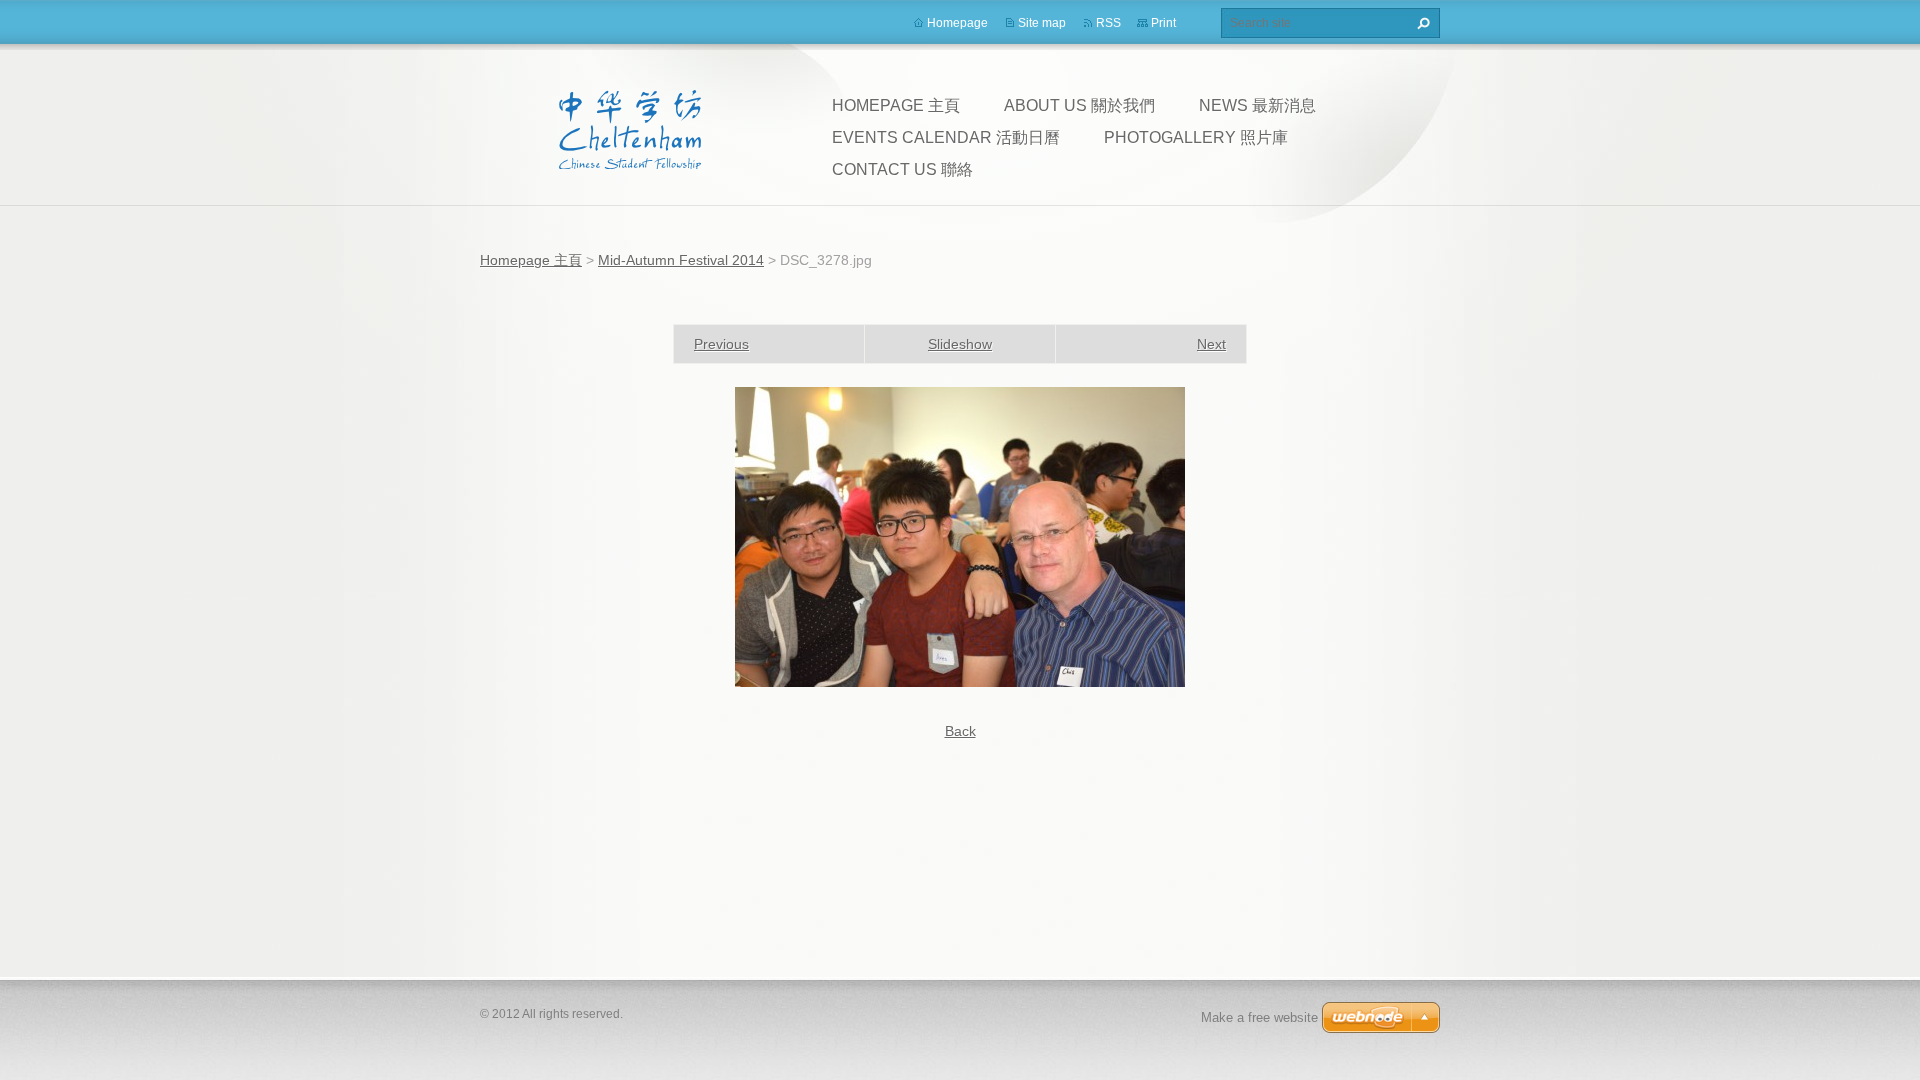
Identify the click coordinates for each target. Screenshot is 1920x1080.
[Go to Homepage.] (630, 129)
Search (1421, 23)
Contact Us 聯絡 (902, 169)
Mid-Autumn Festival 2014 (681, 260)
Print (1163, 23)
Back (960, 731)
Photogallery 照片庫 (1196, 137)
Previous (721, 344)
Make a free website (1259, 1017)
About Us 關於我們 (1079, 105)
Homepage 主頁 (896, 105)
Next (1211, 344)
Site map (1042, 23)
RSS (1108, 23)
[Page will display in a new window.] (960, 536)
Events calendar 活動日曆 (946, 137)
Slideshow (960, 344)
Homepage (957, 23)
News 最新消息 (1257, 105)
